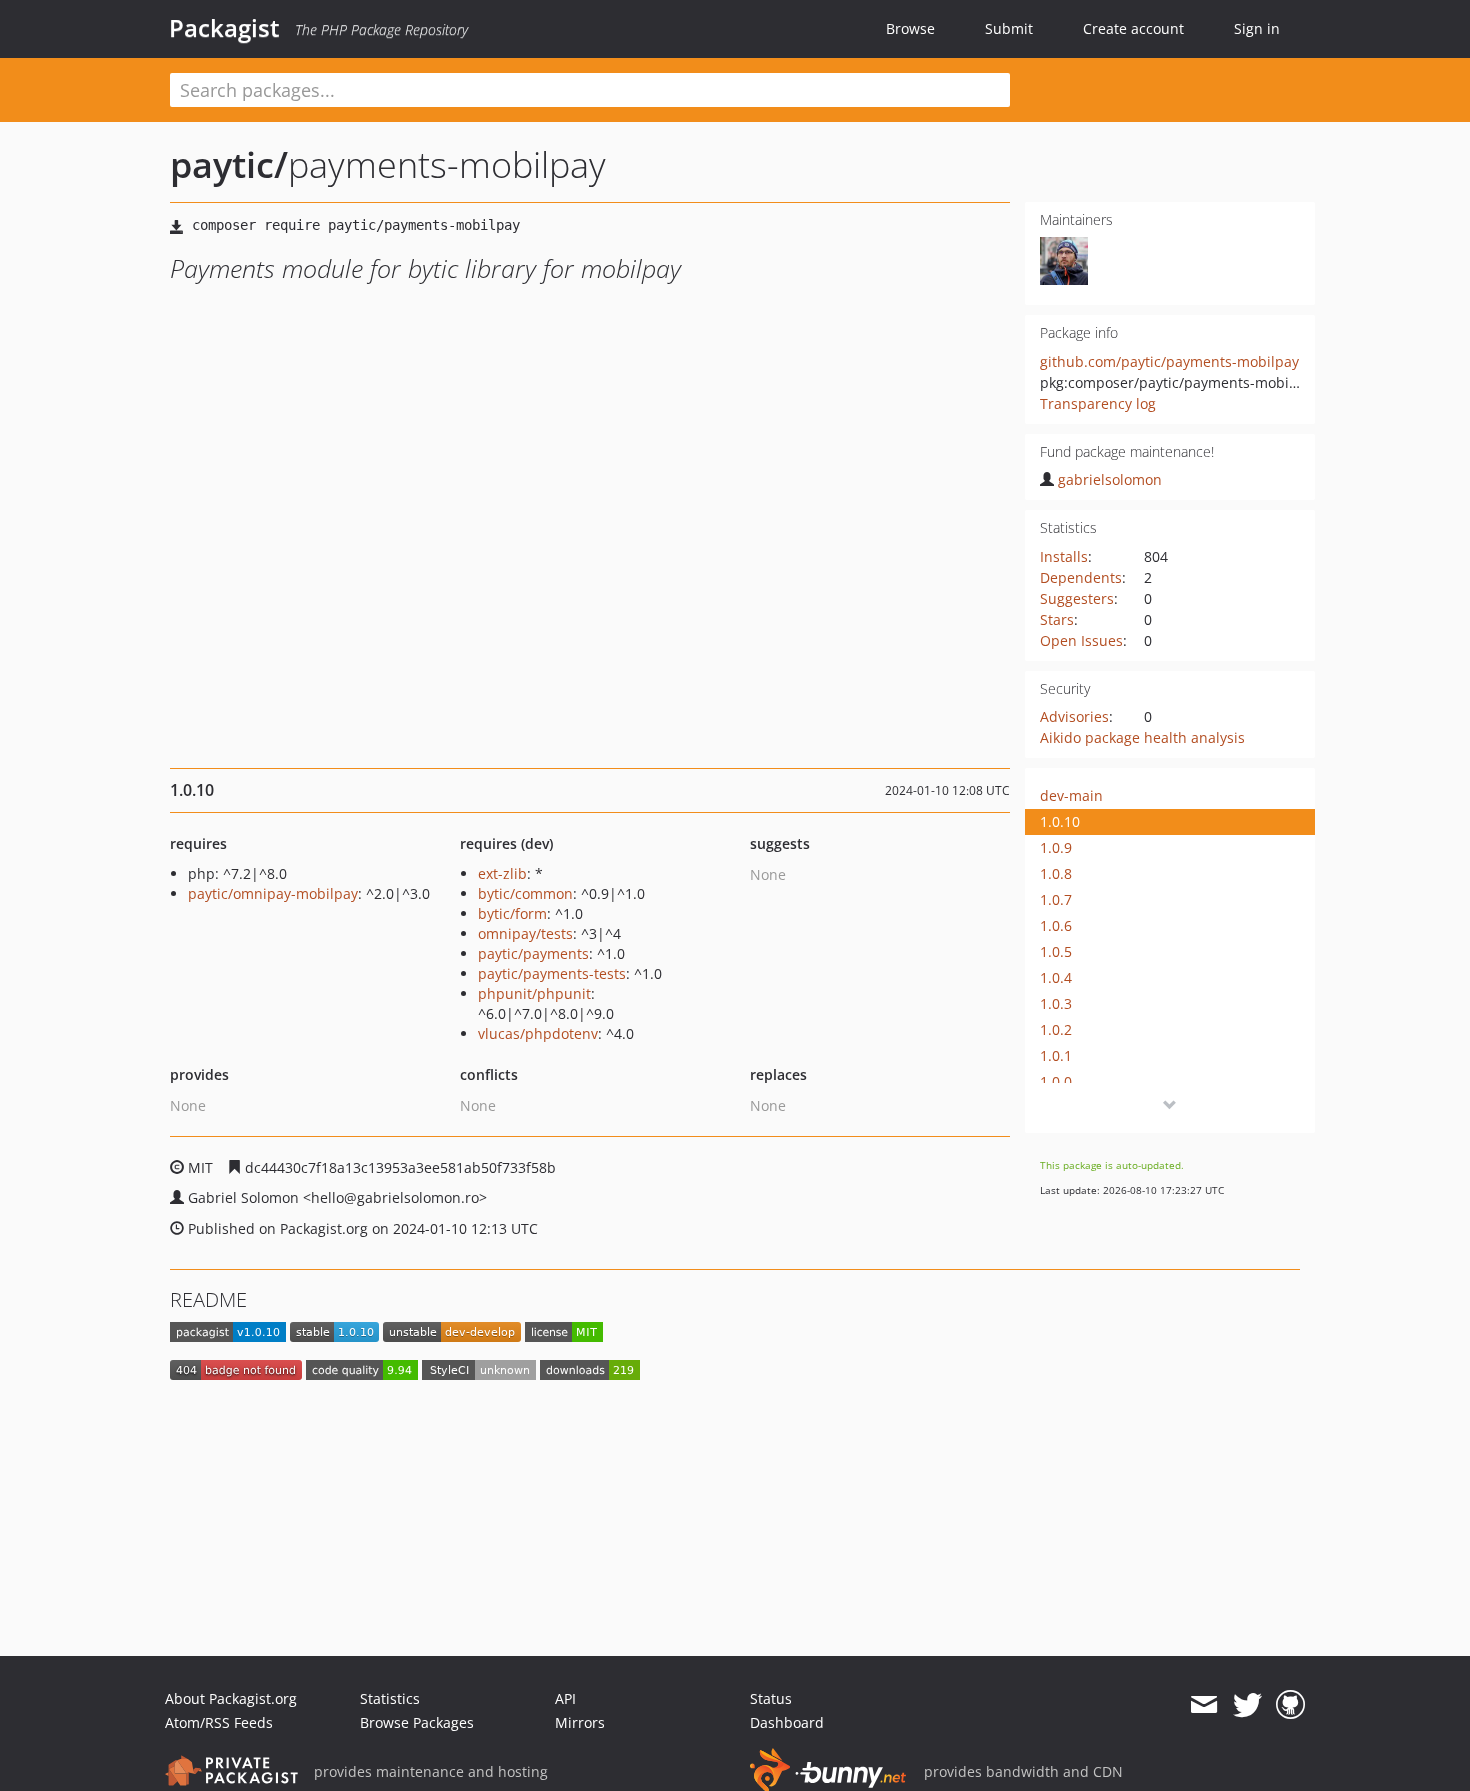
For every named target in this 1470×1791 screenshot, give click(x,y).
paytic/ (229, 164)
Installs (1064, 556)
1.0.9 (1056, 847)
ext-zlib (502, 873)
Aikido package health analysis (1142, 737)
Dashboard (787, 1722)
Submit (1009, 28)
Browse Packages (417, 1722)
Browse (910, 28)
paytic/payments (533, 953)
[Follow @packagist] (1247, 1705)
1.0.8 (1056, 873)
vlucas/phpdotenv (538, 1033)
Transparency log (1098, 403)
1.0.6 (1056, 925)
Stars (1057, 619)
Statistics (390, 1698)
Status (771, 1698)
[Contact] (1203, 1705)
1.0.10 (1060, 821)
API (565, 1698)
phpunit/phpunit (534, 993)
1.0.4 (1056, 977)
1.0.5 (1056, 951)
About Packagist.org (231, 1698)
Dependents (1081, 577)
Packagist (224, 28)
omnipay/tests (525, 933)
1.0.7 (1056, 899)
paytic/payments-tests (552, 973)
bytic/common (525, 893)
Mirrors (580, 1722)
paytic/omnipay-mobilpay (273, 893)
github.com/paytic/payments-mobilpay (1169, 361)
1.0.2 (1056, 1029)
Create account (1133, 28)
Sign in (1257, 28)
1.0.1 (1056, 1055)
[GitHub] (1290, 1705)
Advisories (1074, 716)
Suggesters (1077, 598)
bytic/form (512, 913)
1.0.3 (1056, 1003)
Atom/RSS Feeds (219, 1722)
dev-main (1071, 795)
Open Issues (1081, 640)
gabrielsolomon (1110, 479)
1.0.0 (1056, 1081)
